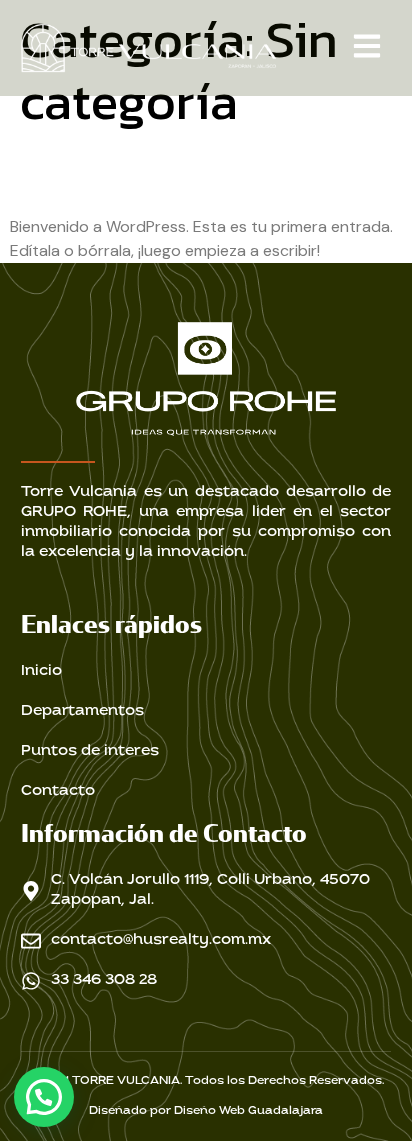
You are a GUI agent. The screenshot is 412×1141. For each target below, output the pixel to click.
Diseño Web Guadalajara (248, 1111)
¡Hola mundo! (133, 173)
